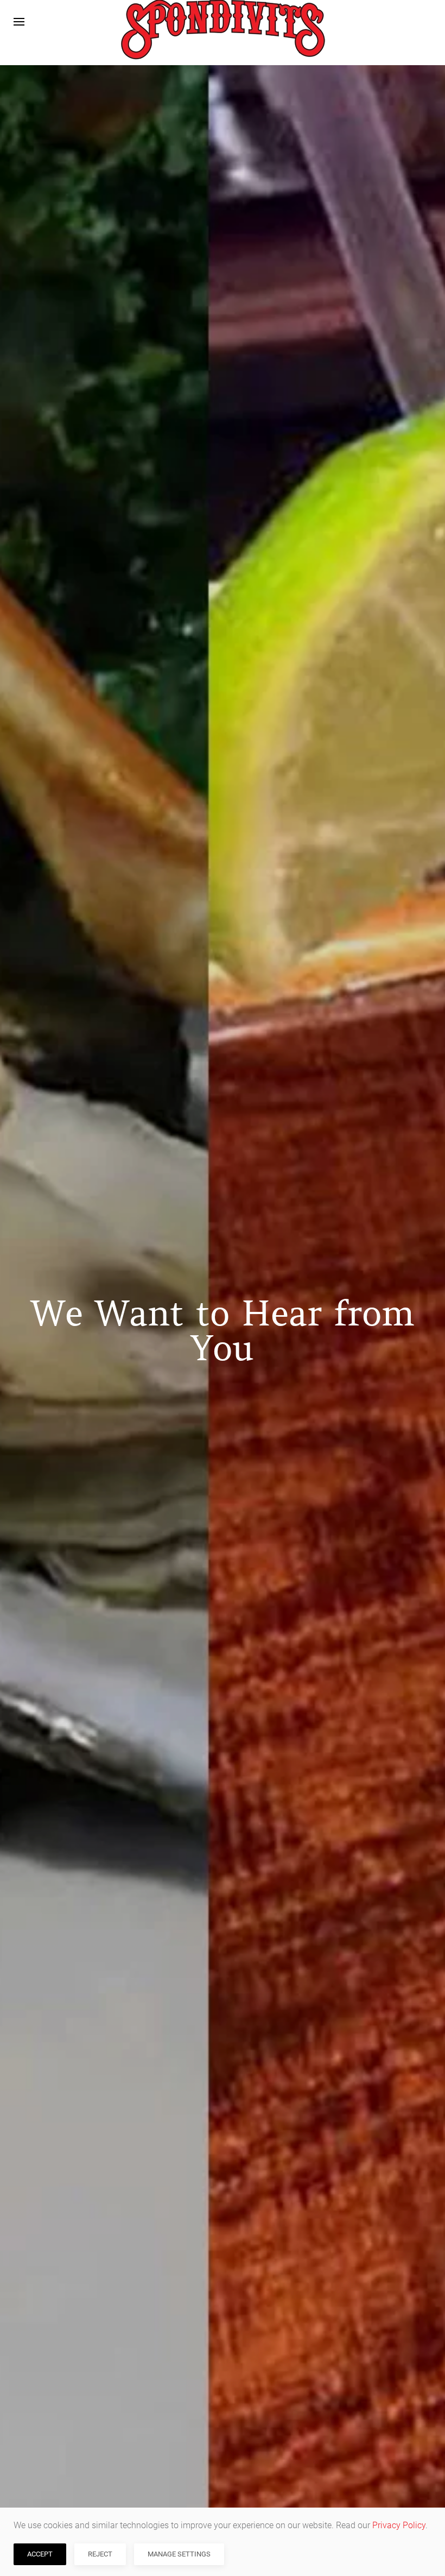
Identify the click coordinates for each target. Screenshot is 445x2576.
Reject (100, 2554)
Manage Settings (179, 2554)
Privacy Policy (399, 2525)
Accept (40, 2554)
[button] (19, 22)
